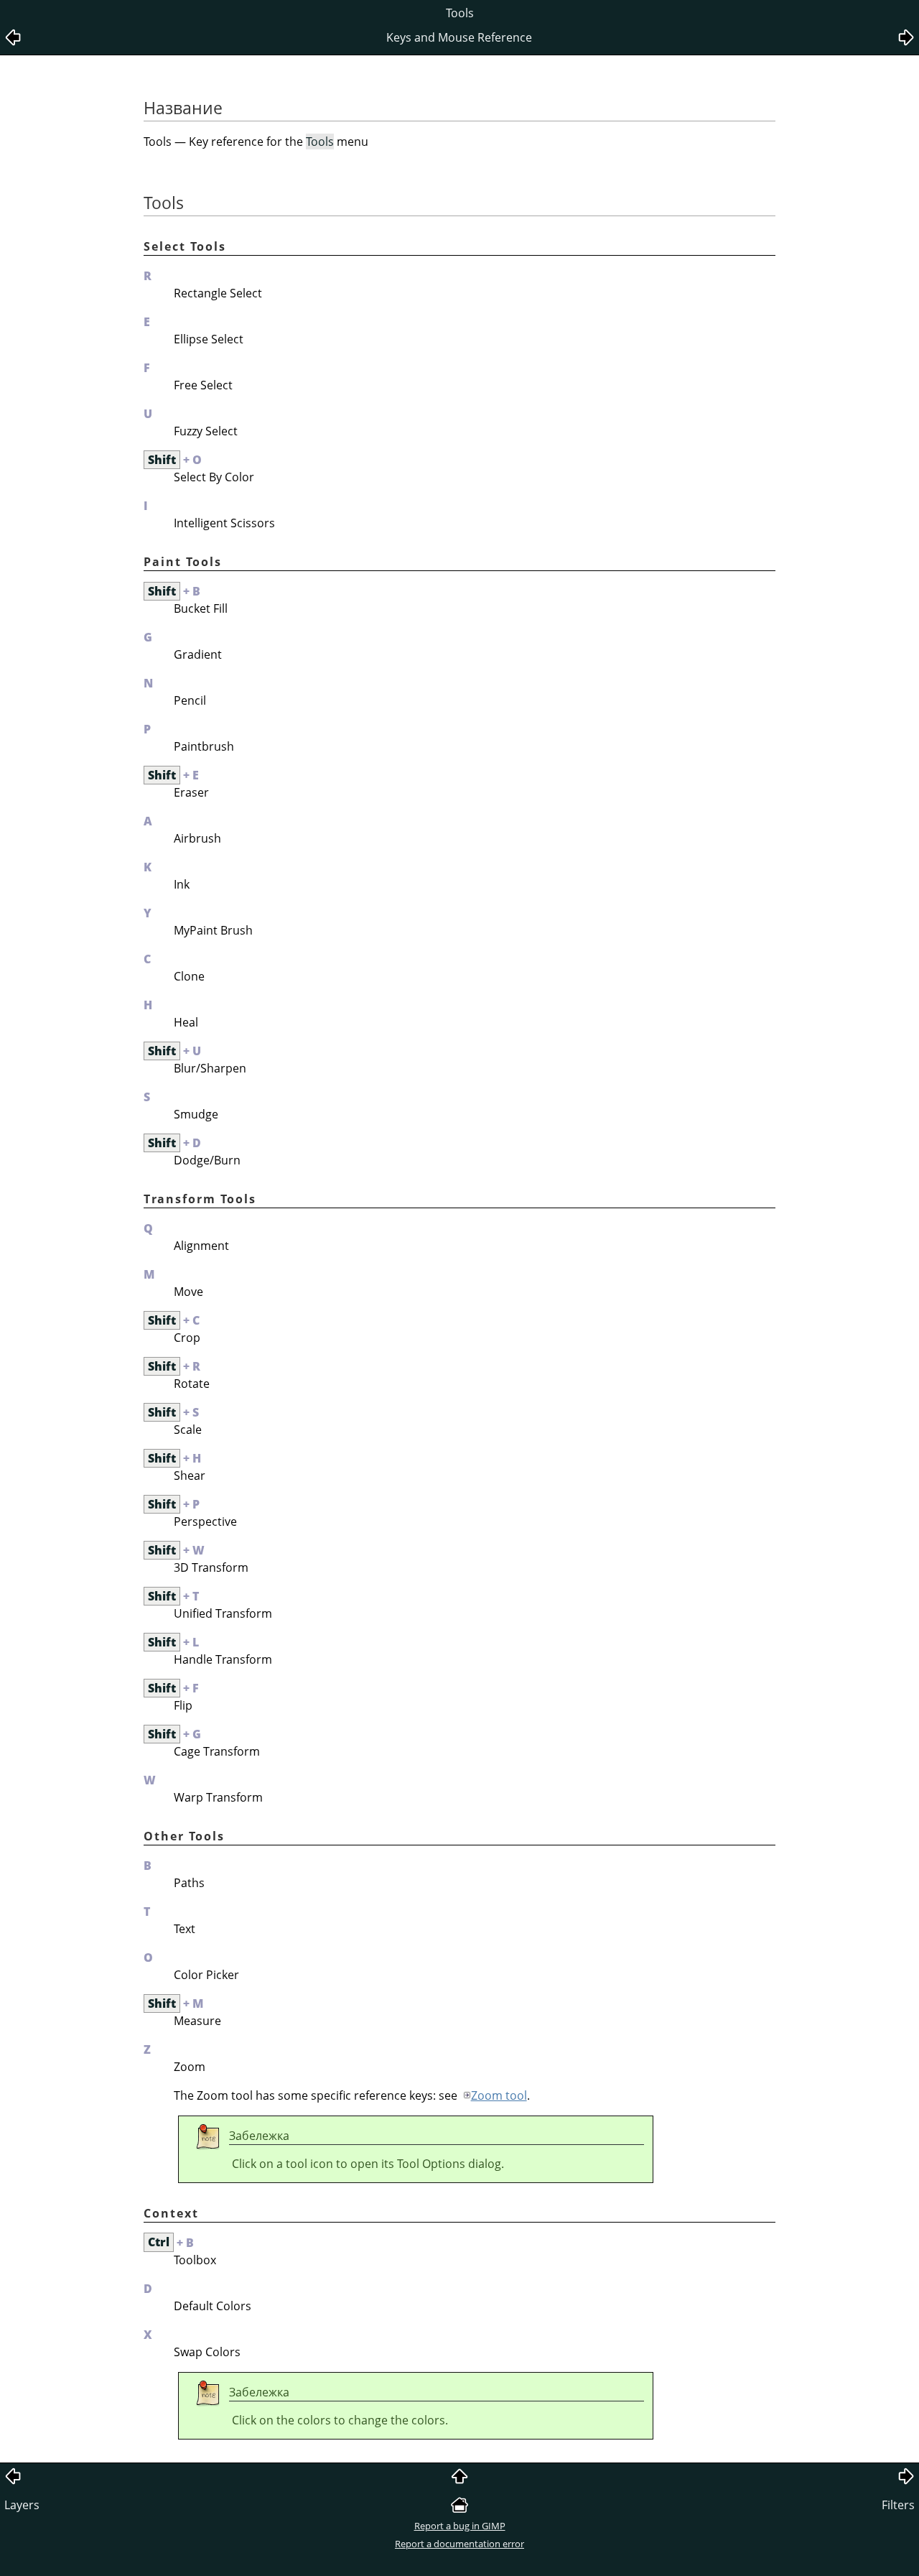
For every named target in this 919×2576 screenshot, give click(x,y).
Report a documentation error (459, 2544)
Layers (22, 2505)
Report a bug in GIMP (460, 2526)
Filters (898, 2505)
